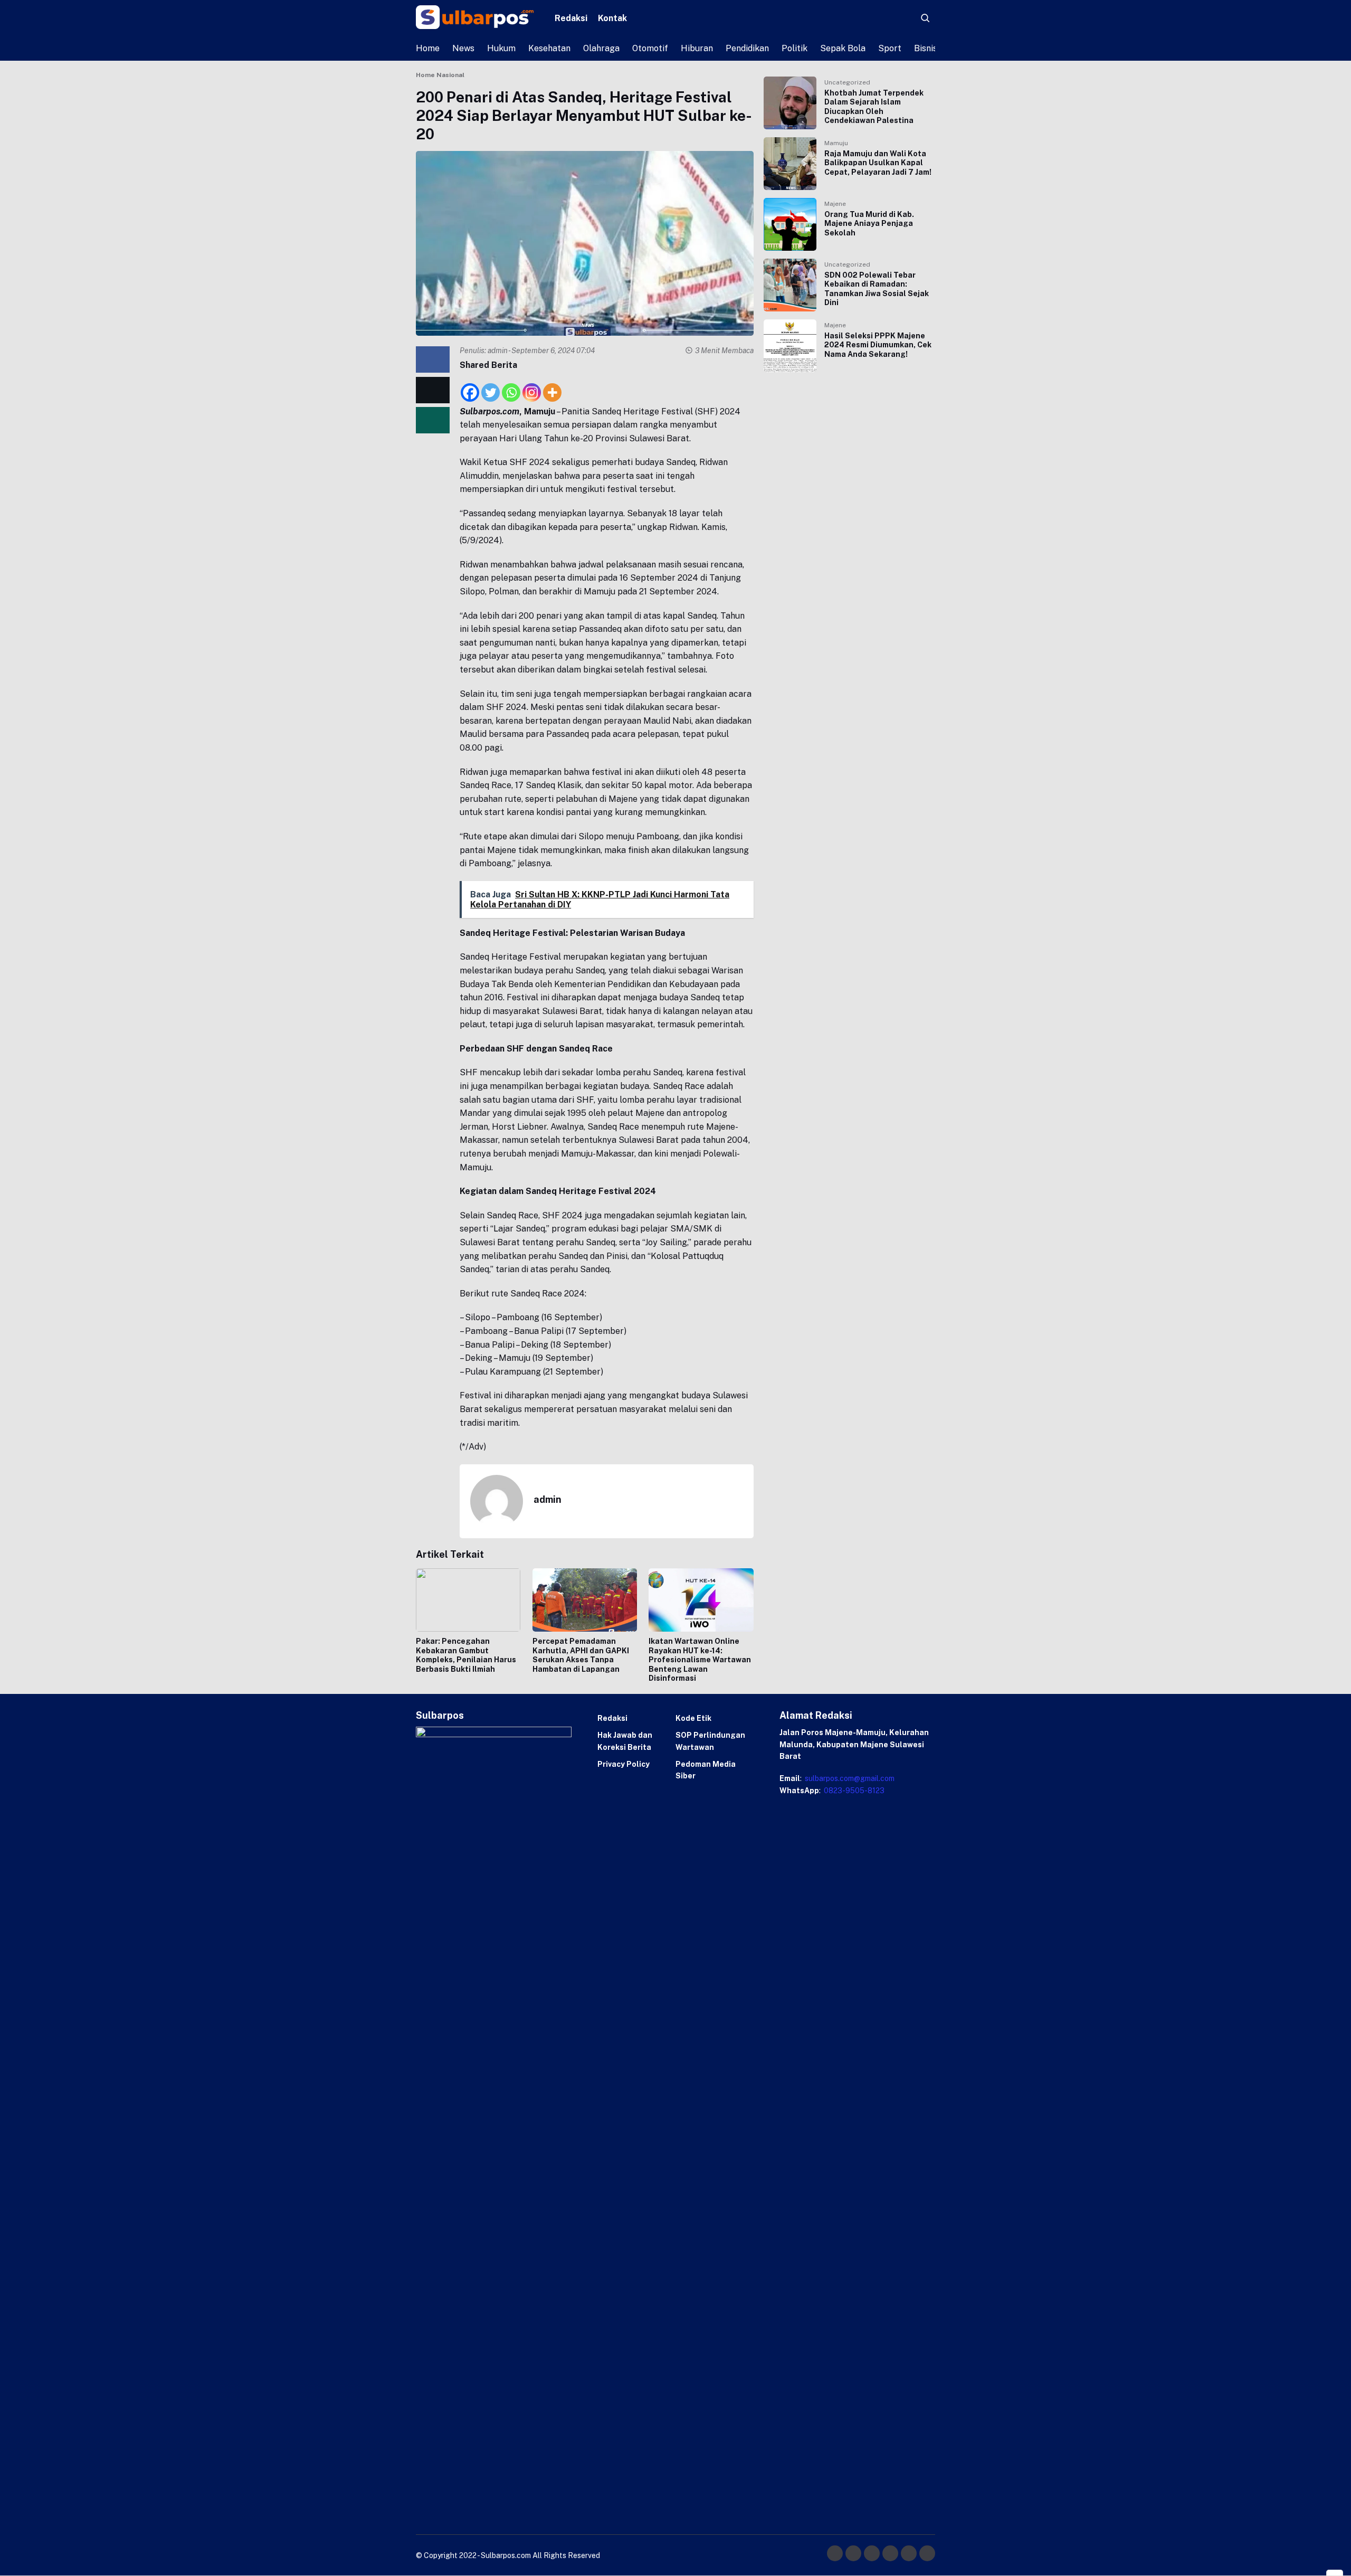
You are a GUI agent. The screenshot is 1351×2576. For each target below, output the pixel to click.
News (463, 48)
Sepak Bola (843, 48)
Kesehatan (549, 48)
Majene (835, 204)
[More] (552, 387)
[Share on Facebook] (433, 359)
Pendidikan (747, 48)
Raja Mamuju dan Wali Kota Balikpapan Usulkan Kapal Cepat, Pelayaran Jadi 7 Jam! (878, 163)
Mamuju (836, 143)
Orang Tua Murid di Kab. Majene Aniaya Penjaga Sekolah (869, 224)
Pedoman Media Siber (706, 1770)
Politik (795, 48)
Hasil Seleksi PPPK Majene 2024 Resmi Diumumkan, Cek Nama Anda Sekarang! (878, 345)
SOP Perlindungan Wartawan (710, 1741)
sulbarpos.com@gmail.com (849, 1778)
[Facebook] (470, 387)
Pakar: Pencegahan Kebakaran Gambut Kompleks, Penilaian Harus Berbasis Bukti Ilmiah (466, 1655)
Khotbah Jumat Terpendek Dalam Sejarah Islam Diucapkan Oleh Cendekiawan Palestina (874, 107)
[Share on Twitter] (433, 390)
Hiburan (697, 48)
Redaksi (571, 18)
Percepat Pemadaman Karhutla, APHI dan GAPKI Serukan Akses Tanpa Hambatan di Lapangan (581, 1655)
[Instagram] (532, 387)
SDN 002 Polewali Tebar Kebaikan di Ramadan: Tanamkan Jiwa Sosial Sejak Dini (877, 289)
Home (428, 48)
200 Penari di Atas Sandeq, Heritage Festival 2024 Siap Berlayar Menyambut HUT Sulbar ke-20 (584, 115)
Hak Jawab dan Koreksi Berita (625, 1741)
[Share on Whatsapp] (433, 420)
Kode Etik (693, 1718)
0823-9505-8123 (853, 1791)
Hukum (501, 48)
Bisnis (926, 48)
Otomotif (650, 48)
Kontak (612, 18)
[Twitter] (491, 387)
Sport (890, 48)
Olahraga (601, 48)
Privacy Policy (624, 1764)
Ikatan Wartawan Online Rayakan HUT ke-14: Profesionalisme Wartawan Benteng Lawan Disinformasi (700, 1660)
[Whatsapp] (511, 387)
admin (498, 351)
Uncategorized (847, 82)
